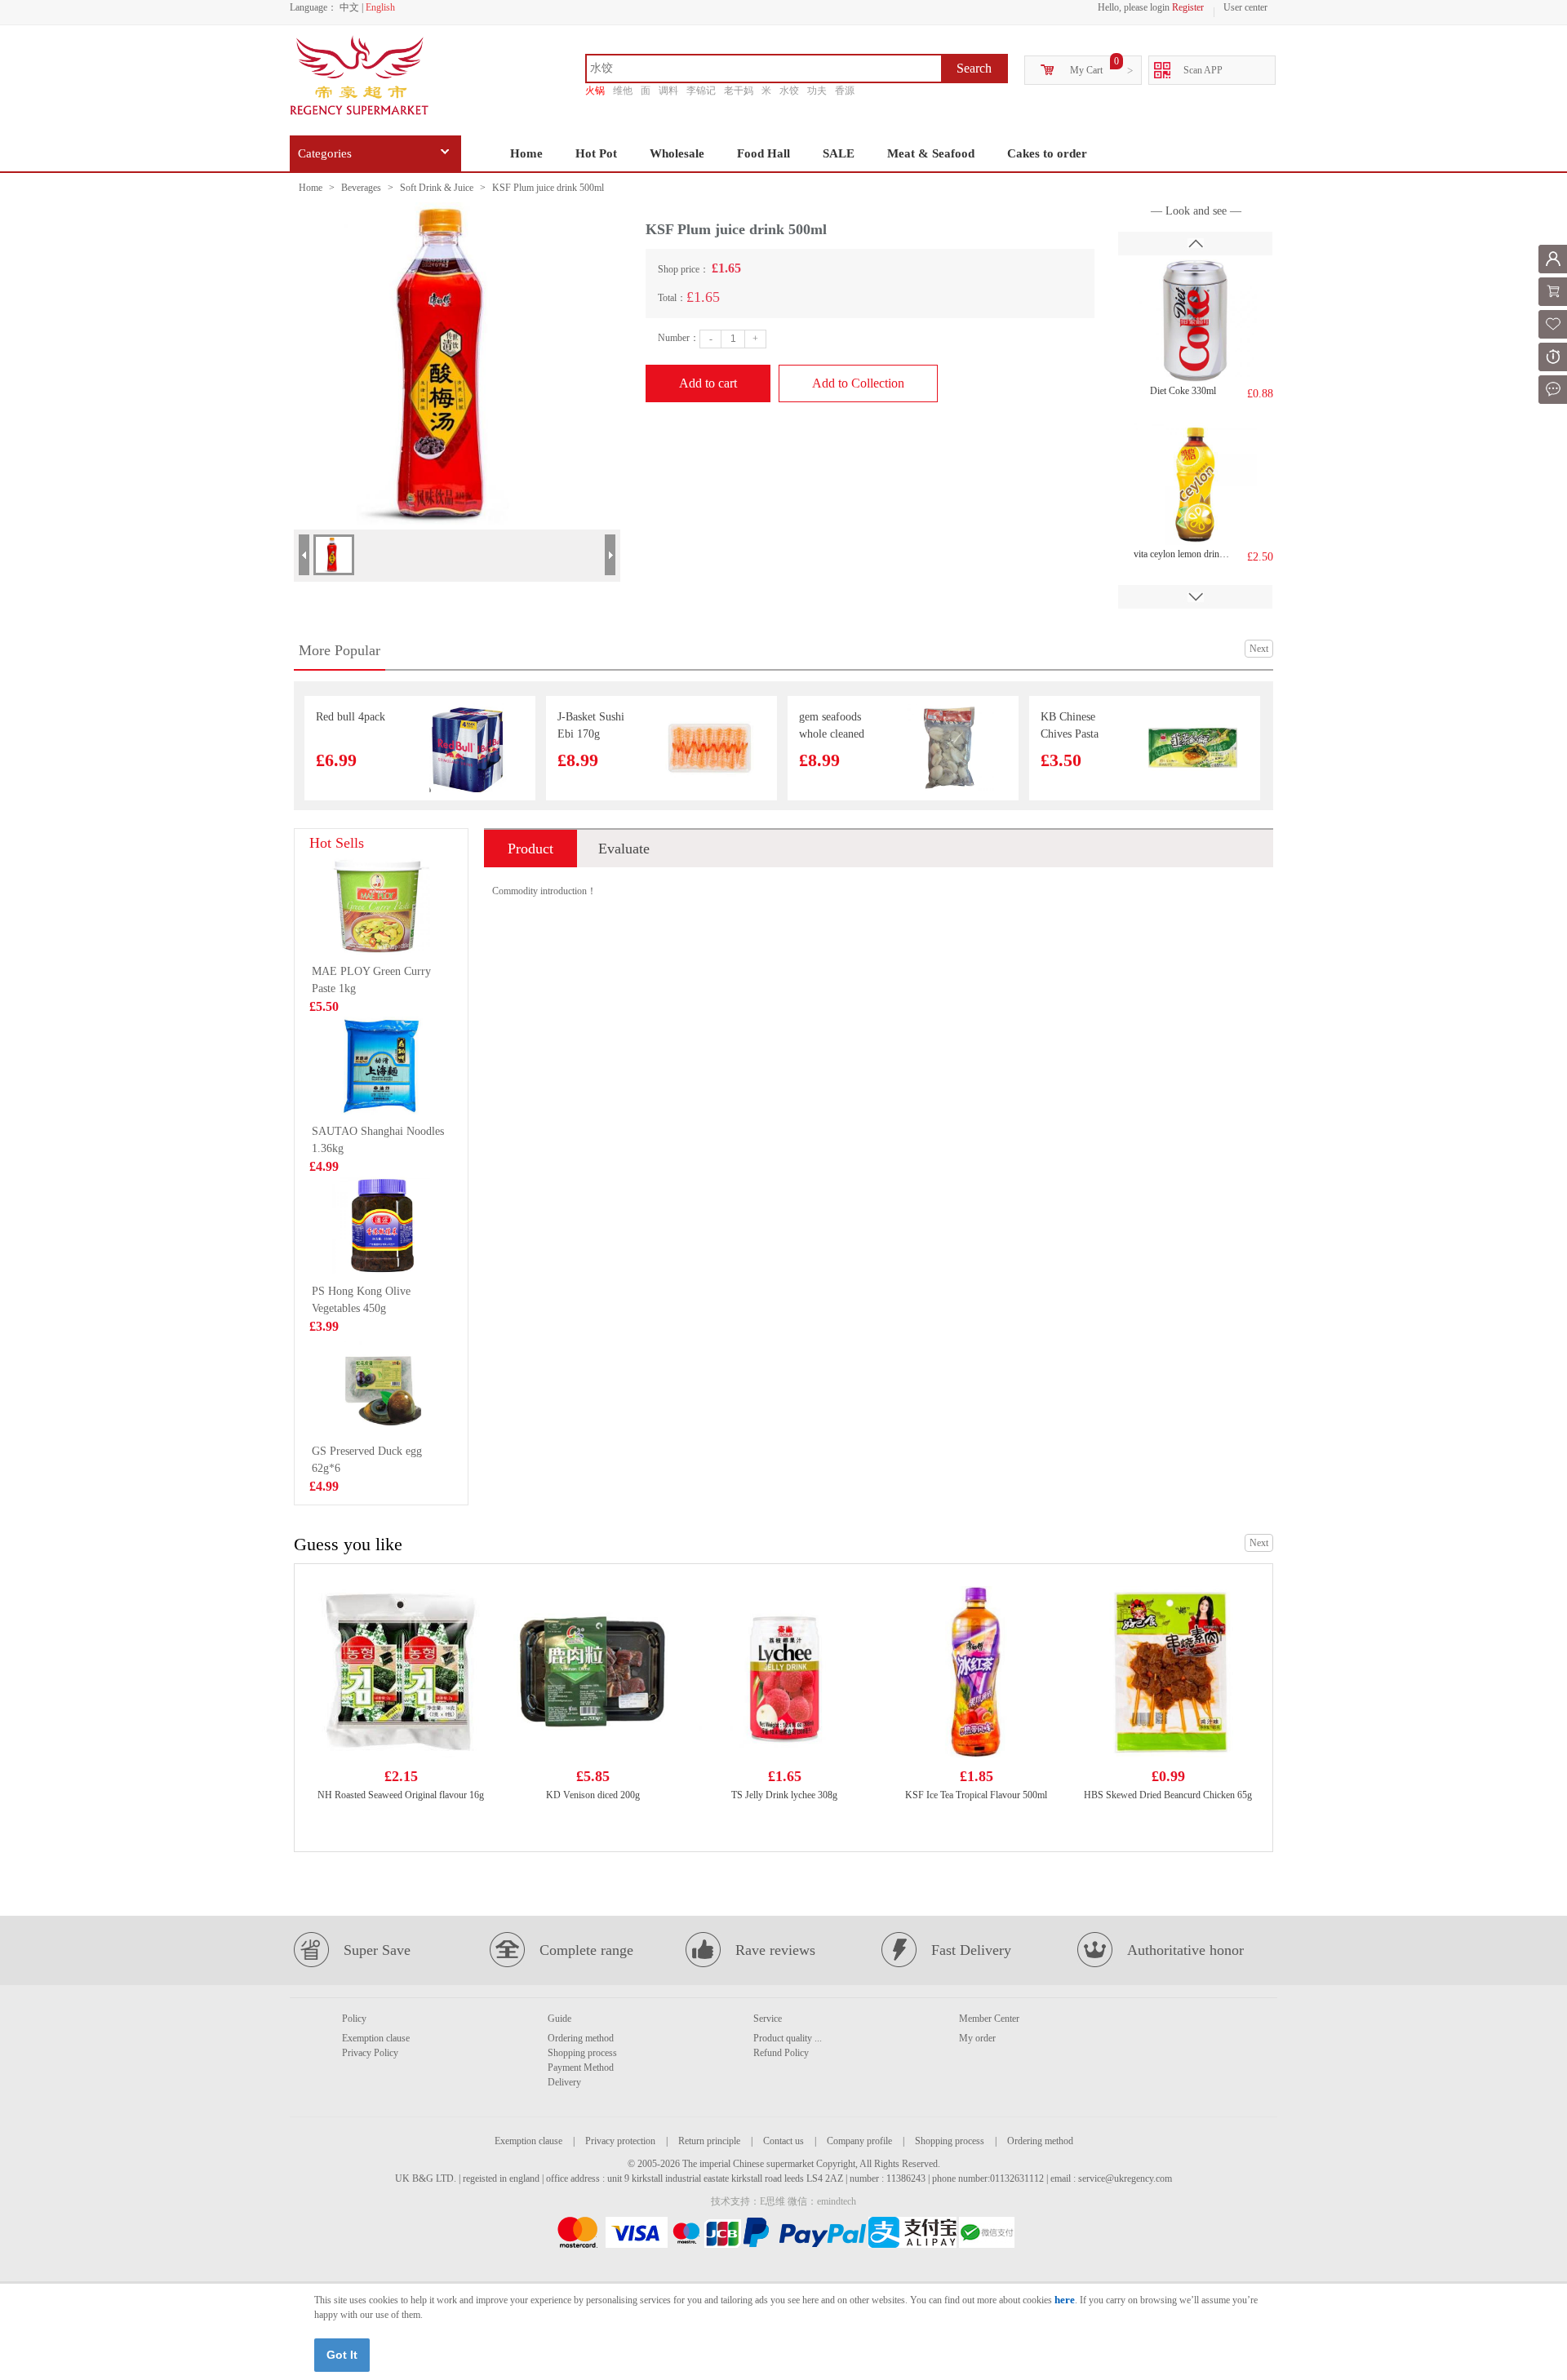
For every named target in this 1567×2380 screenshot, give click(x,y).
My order (977, 2038)
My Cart (1086, 70)
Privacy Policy (370, 2053)
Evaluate (624, 849)
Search (974, 68)
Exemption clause (376, 2038)
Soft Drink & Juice (437, 188)
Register (1188, 7)
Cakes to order (1047, 153)
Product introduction (530, 854)
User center (1245, 7)
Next (1259, 649)
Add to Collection (858, 383)
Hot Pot (596, 153)
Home (526, 153)
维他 (623, 91)
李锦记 (701, 91)
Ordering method (581, 2038)
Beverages (361, 188)
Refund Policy (781, 2053)
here (1065, 2300)
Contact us (783, 2141)
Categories (325, 153)
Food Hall (764, 153)
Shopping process (582, 2053)
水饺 (789, 91)
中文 (349, 7)
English (380, 7)
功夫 (817, 91)
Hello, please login (1134, 7)
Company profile (859, 2141)
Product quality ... (788, 2038)
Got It (342, 2355)
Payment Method (581, 2068)
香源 (845, 91)
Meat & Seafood (931, 153)
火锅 (595, 91)
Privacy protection (620, 2141)
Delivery (564, 2082)
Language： (313, 7)
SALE (839, 153)
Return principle (709, 2141)
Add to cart (708, 383)
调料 (668, 91)
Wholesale (677, 153)
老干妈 (739, 91)
